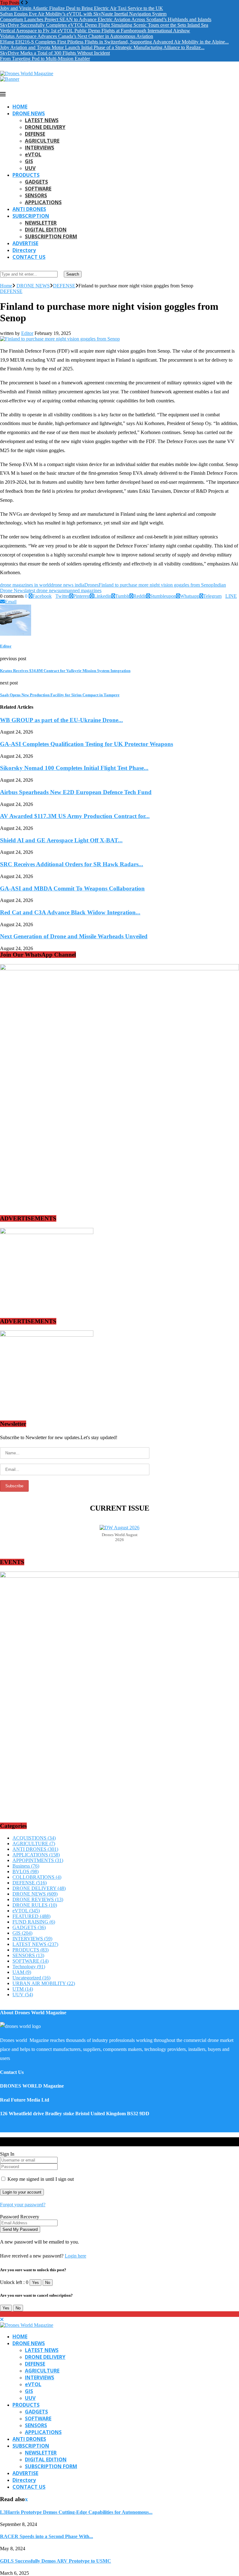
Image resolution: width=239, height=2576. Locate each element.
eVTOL (33, 154)
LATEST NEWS (42, 120)
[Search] (2, 268)
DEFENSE (35, 134)
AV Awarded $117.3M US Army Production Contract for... (75, 816)
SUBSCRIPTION (31, 216)
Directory (24, 250)
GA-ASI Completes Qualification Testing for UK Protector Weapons (87, 744)
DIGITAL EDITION (46, 230)
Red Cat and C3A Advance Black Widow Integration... (70, 912)
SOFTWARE (38, 189)
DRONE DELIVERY (45, 127)
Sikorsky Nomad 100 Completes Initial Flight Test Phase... (74, 768)
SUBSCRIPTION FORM (51, 236)
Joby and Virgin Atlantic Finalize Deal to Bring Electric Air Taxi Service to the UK (82, 8)
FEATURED (31, 1916)
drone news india (68, 585)
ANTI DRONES (29, 209)
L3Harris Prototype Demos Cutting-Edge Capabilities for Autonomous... (76, 2512)
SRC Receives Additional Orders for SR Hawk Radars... (72, 864)
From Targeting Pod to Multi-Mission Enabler (45, 59)
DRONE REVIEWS (38, 1899)
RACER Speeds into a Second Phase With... (47, 2536)
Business (26, 1866)
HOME (20, 107)
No (48, 2283)
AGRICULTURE (42, 141)
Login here (75, 2256)
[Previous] (22, 3)
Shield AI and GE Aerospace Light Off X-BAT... (61, 840)
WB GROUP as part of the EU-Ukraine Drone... (61, 720)
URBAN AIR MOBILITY (44, 1983)
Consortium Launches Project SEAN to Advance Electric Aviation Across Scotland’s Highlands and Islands (106, 19)
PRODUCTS (26, 175)
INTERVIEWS (40, 148)
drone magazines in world (25, 585)
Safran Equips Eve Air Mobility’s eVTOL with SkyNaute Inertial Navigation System (83, 14)
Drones (91, 585)
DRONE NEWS (29, 113)
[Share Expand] (18, 602)
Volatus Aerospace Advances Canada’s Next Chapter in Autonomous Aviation (77, 36)
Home (6, 286)
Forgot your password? (23, 2205)
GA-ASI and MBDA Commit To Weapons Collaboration (72, 888)
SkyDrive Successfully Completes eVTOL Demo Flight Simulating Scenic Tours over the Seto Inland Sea (104, 25)
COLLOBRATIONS (37, 1877)
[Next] (26, 3)
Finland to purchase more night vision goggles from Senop (156, 585)
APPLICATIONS (43, 202)
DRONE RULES (35, 1905)
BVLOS (26, 1871)
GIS (29, 161)
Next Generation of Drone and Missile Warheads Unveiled (74, 936)
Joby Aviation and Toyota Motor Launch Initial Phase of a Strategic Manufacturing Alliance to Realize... (102, 47)
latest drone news (42, 590)
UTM (23, 1989)
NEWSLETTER (41, 223)
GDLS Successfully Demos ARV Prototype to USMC (56, 2561)
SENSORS (36, 195)
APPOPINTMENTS (38, 1860)
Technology (29, 1967)
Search (73, 274)
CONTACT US (29, 257)
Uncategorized (31, 1978)
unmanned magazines (80, 590)
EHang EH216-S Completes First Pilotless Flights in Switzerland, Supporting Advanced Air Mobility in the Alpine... (114, 42)
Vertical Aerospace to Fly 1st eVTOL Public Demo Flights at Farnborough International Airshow (95, 31)
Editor (27, 333)
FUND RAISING (34, 1922)
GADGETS (36, 182)
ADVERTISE (25, 243)
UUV (30, 168)
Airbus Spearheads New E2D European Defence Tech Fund (76, 792)
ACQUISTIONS (34, 1838)
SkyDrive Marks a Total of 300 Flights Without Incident (55, 53)
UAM (22, 1972)
